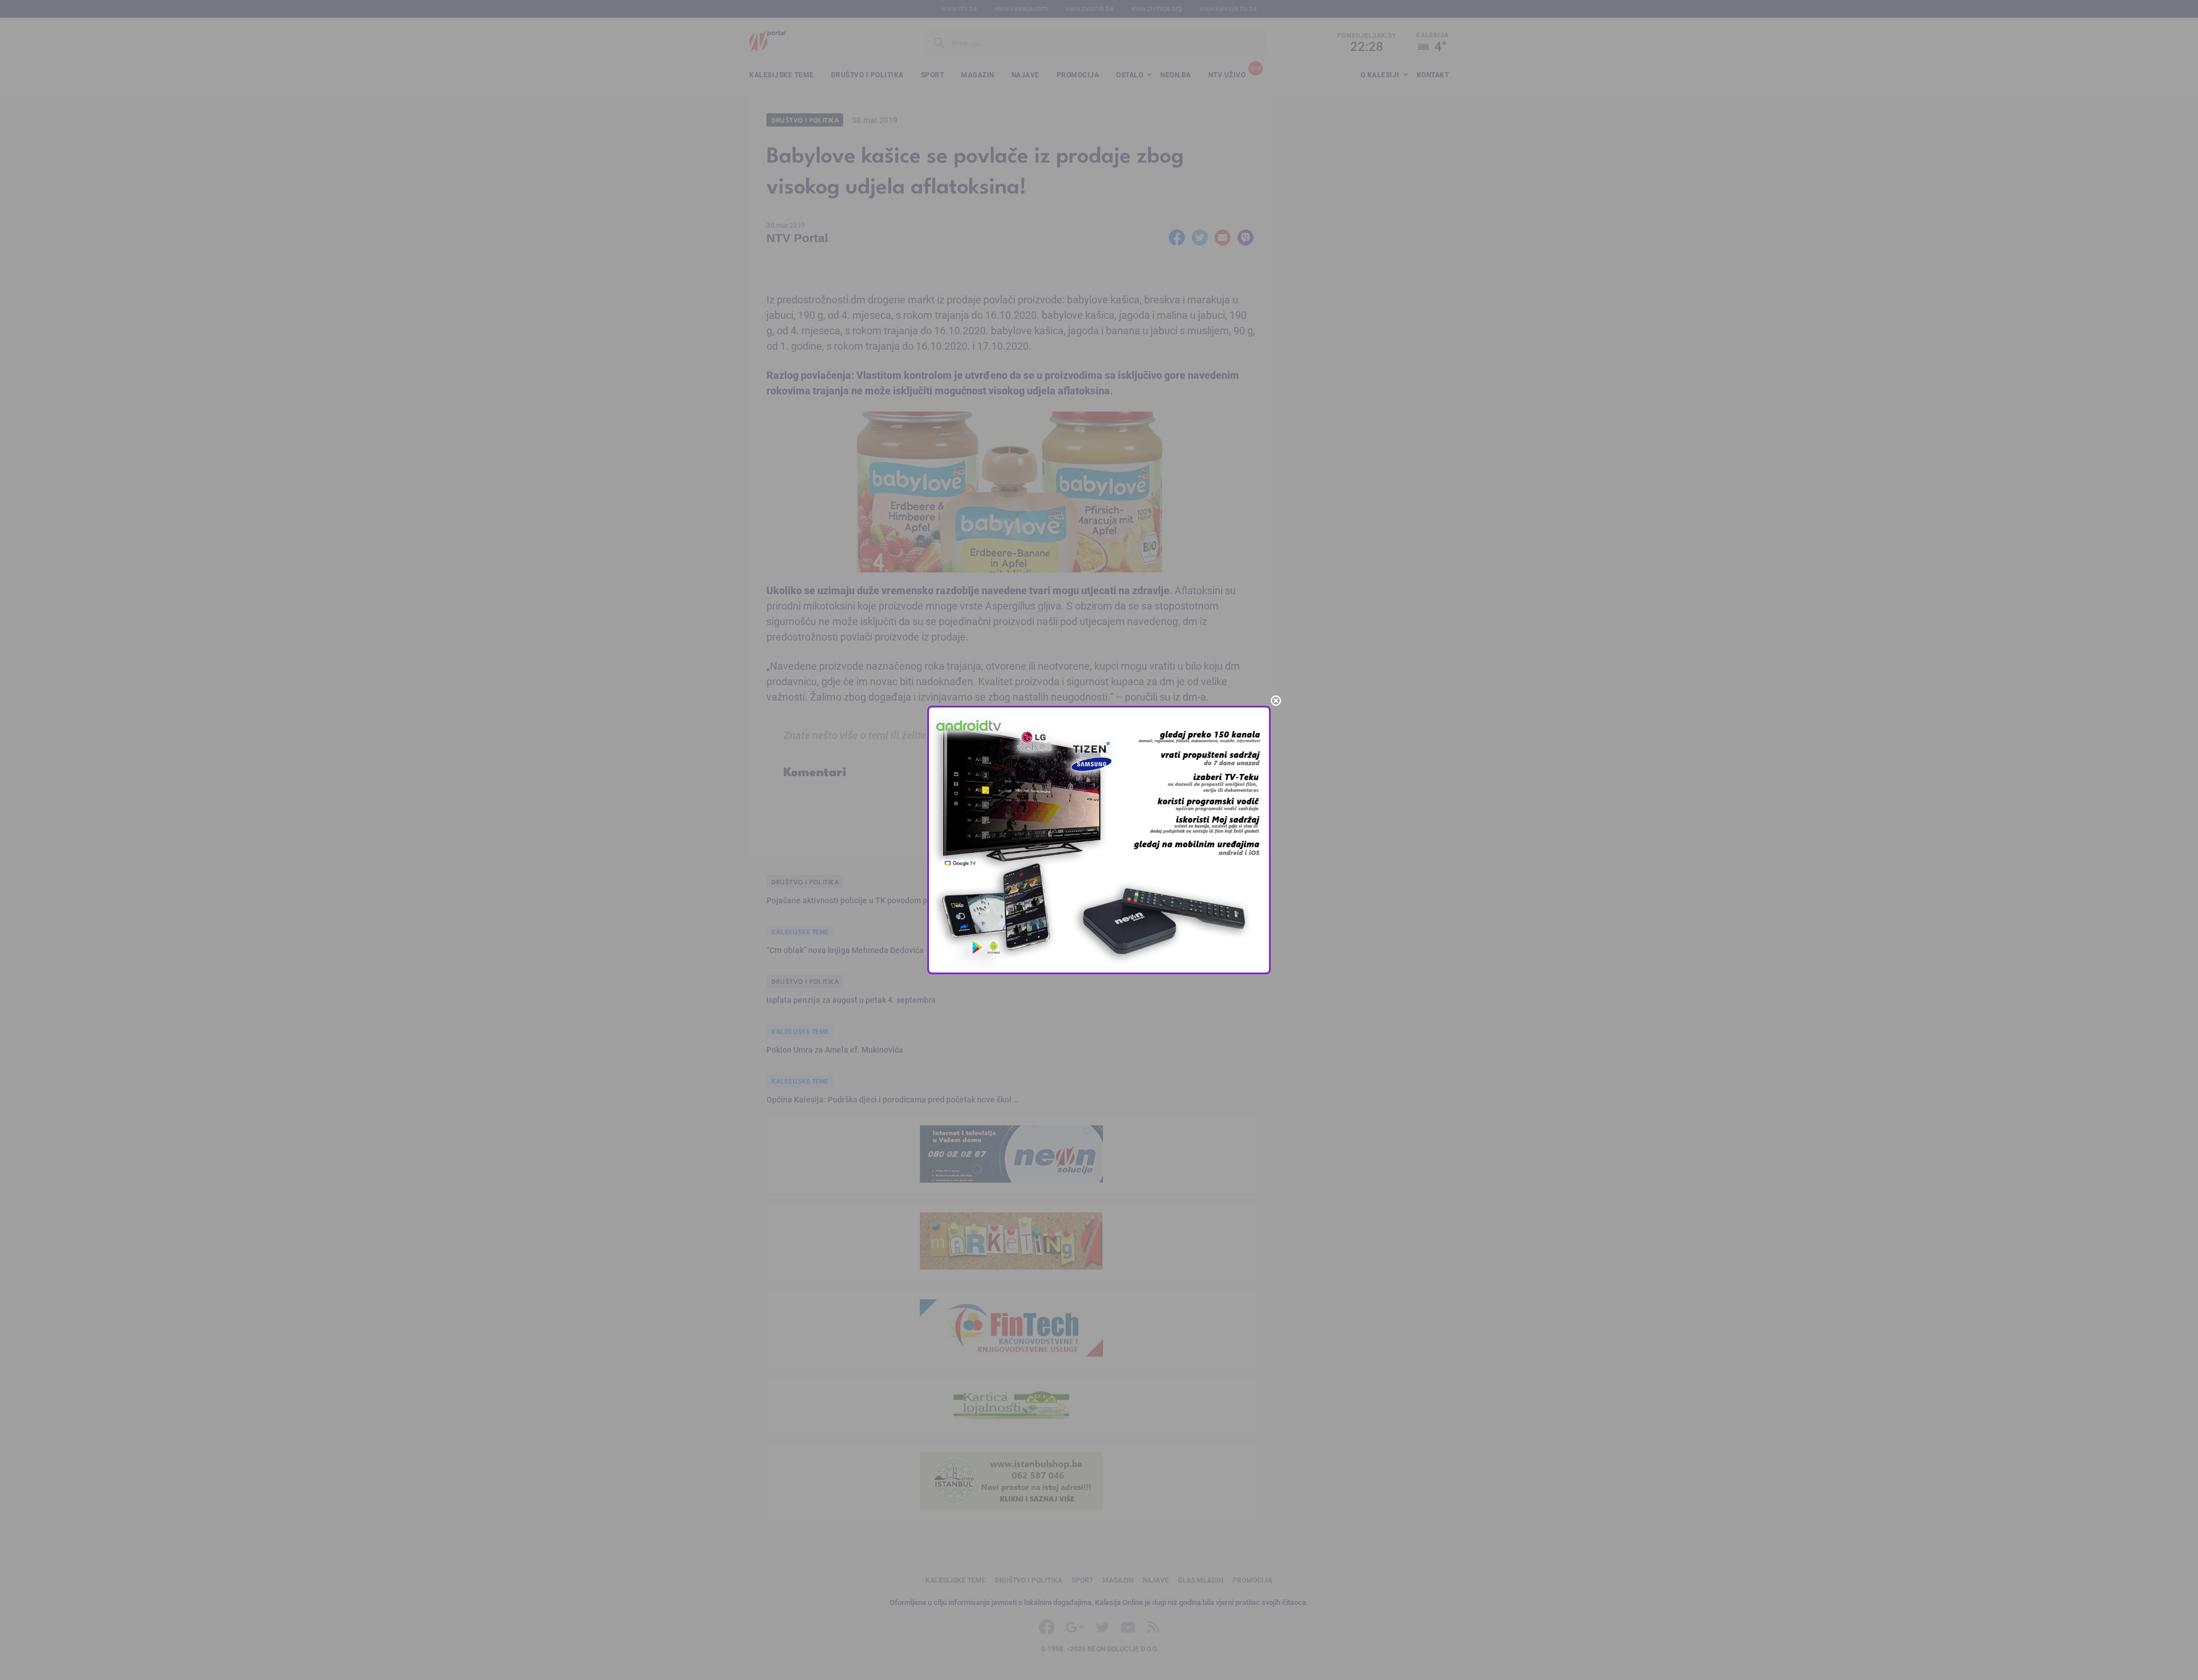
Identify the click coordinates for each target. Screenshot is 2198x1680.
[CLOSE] (1276, 701)
